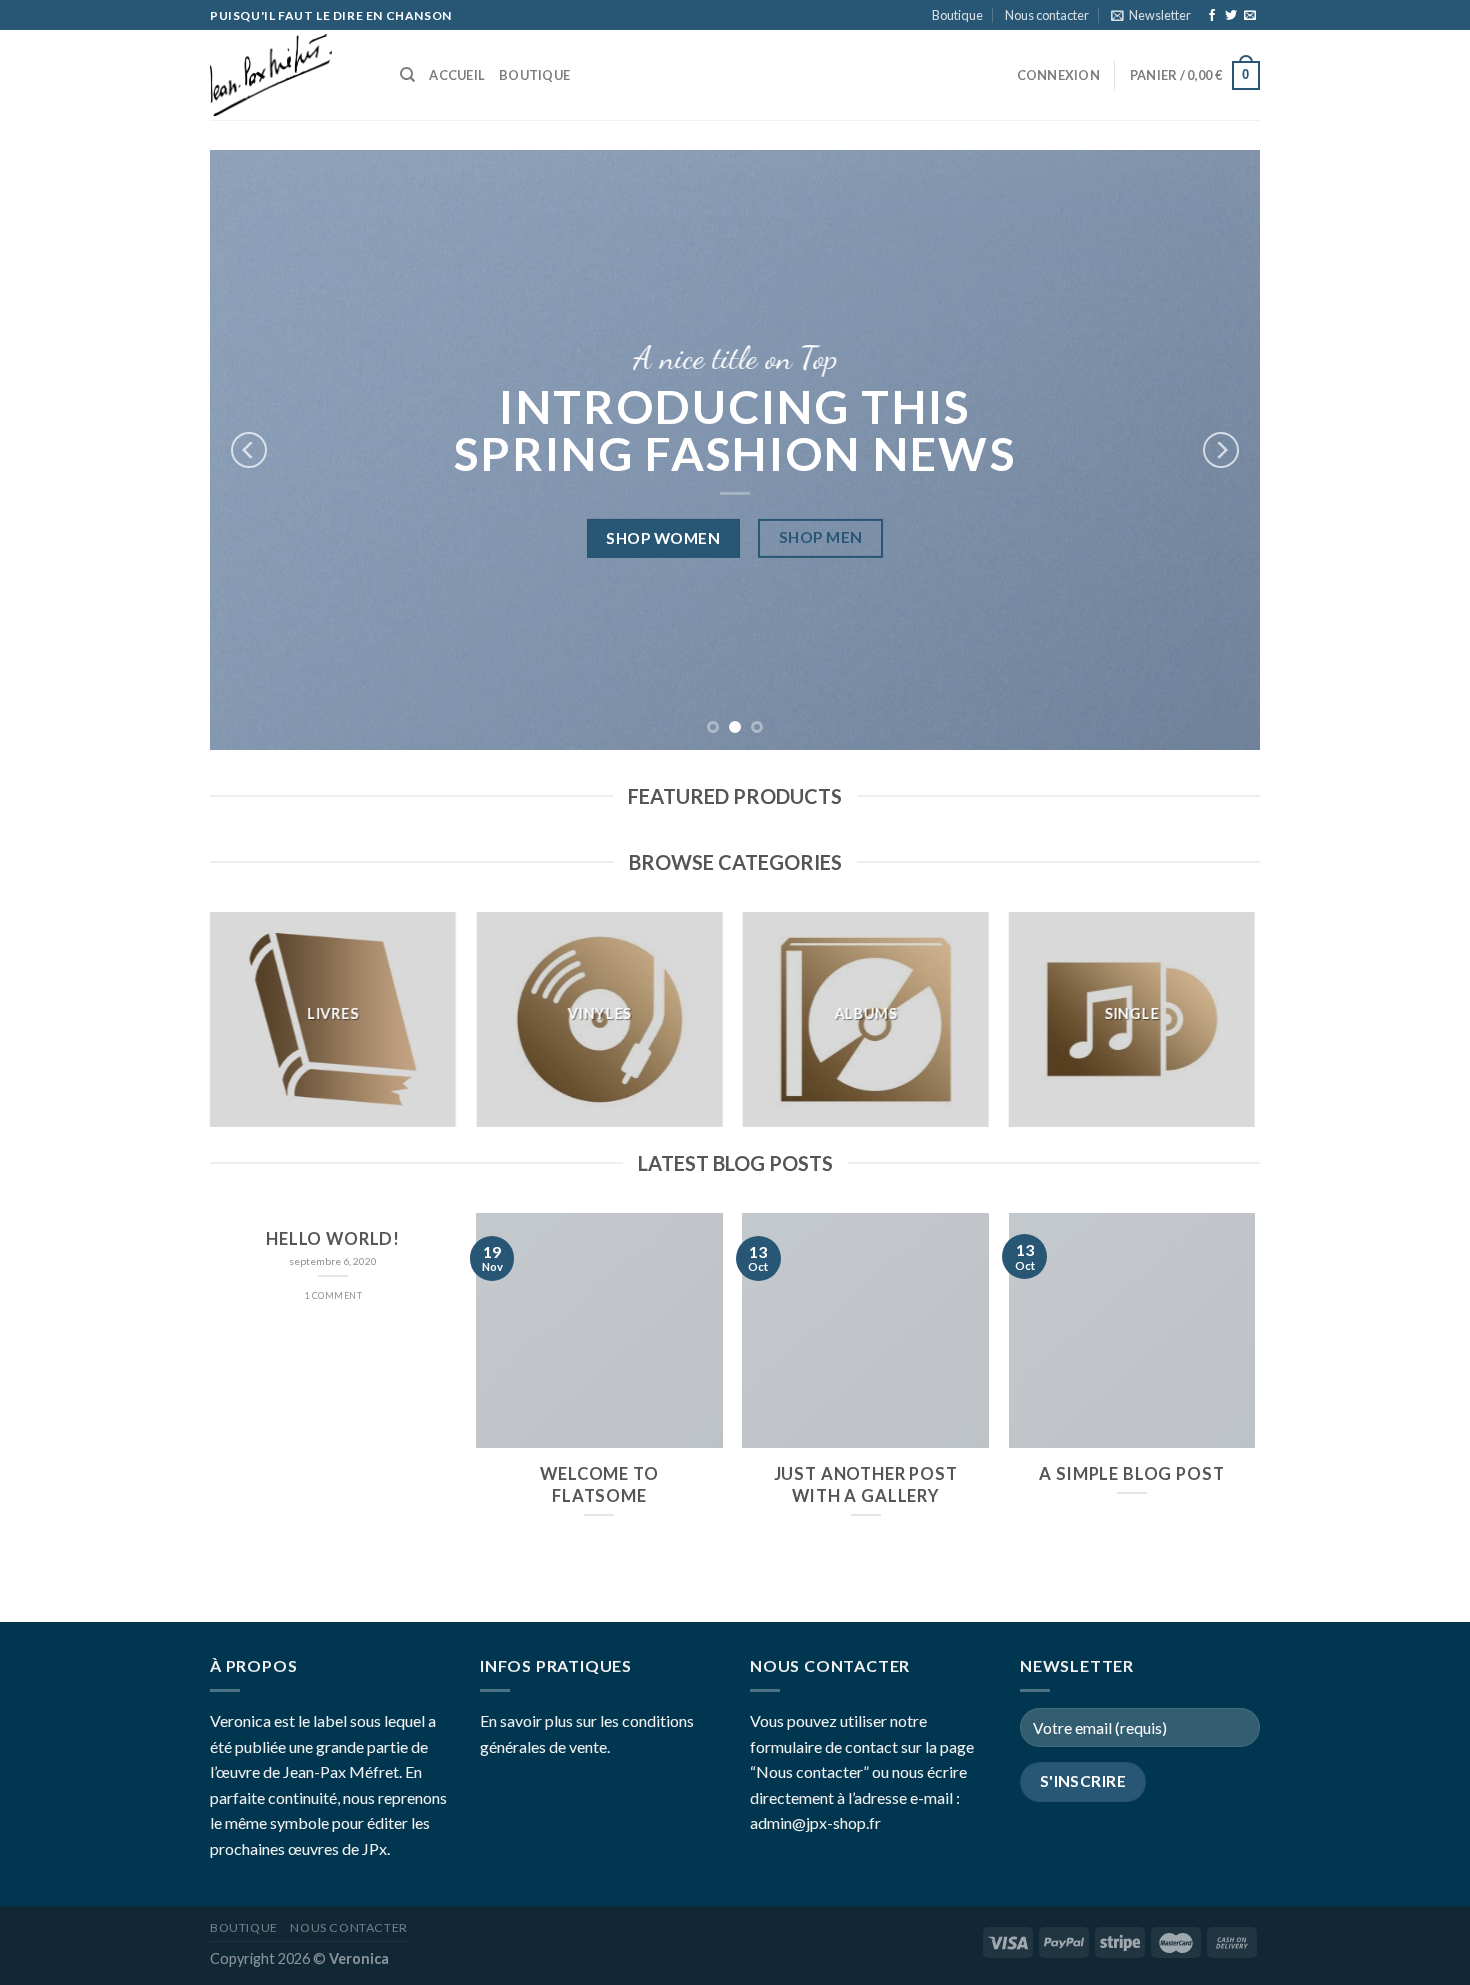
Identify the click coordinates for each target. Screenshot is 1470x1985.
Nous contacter (1047, 15)
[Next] (1221, 450)
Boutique (957, 15)
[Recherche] (407, 75)
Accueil (457, 75)
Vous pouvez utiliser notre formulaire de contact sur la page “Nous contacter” (862, 1746)
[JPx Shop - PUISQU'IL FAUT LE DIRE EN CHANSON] (290, 75)
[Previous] (249, 450)
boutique (534, 75)
